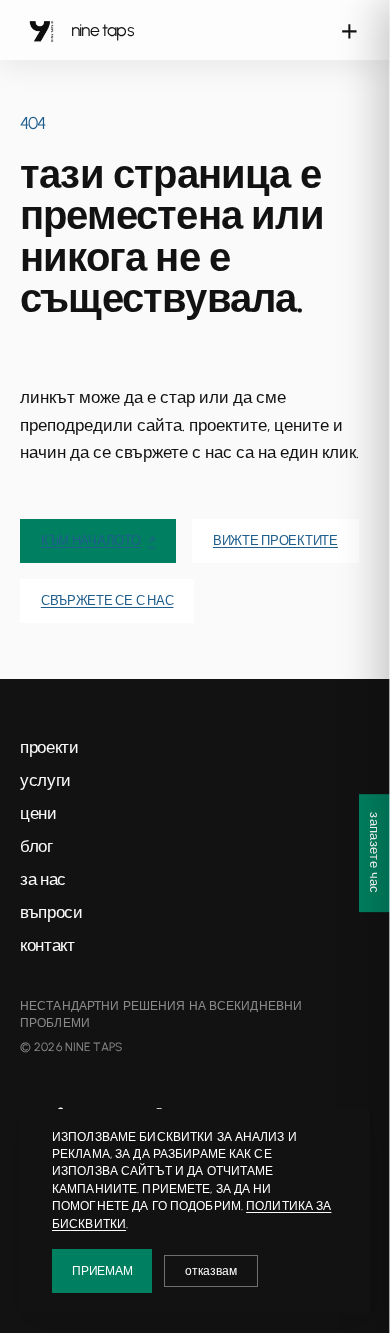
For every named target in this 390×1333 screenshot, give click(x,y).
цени (38, 813)
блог (36, 846)
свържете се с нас (107, 600)
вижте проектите (275, 540)
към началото (98, 540)
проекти (49, 747)
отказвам (211, 1271)
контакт (47, 945)
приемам (102, 1271)
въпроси (51, 912)
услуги (45, 780)
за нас (43, 879)
